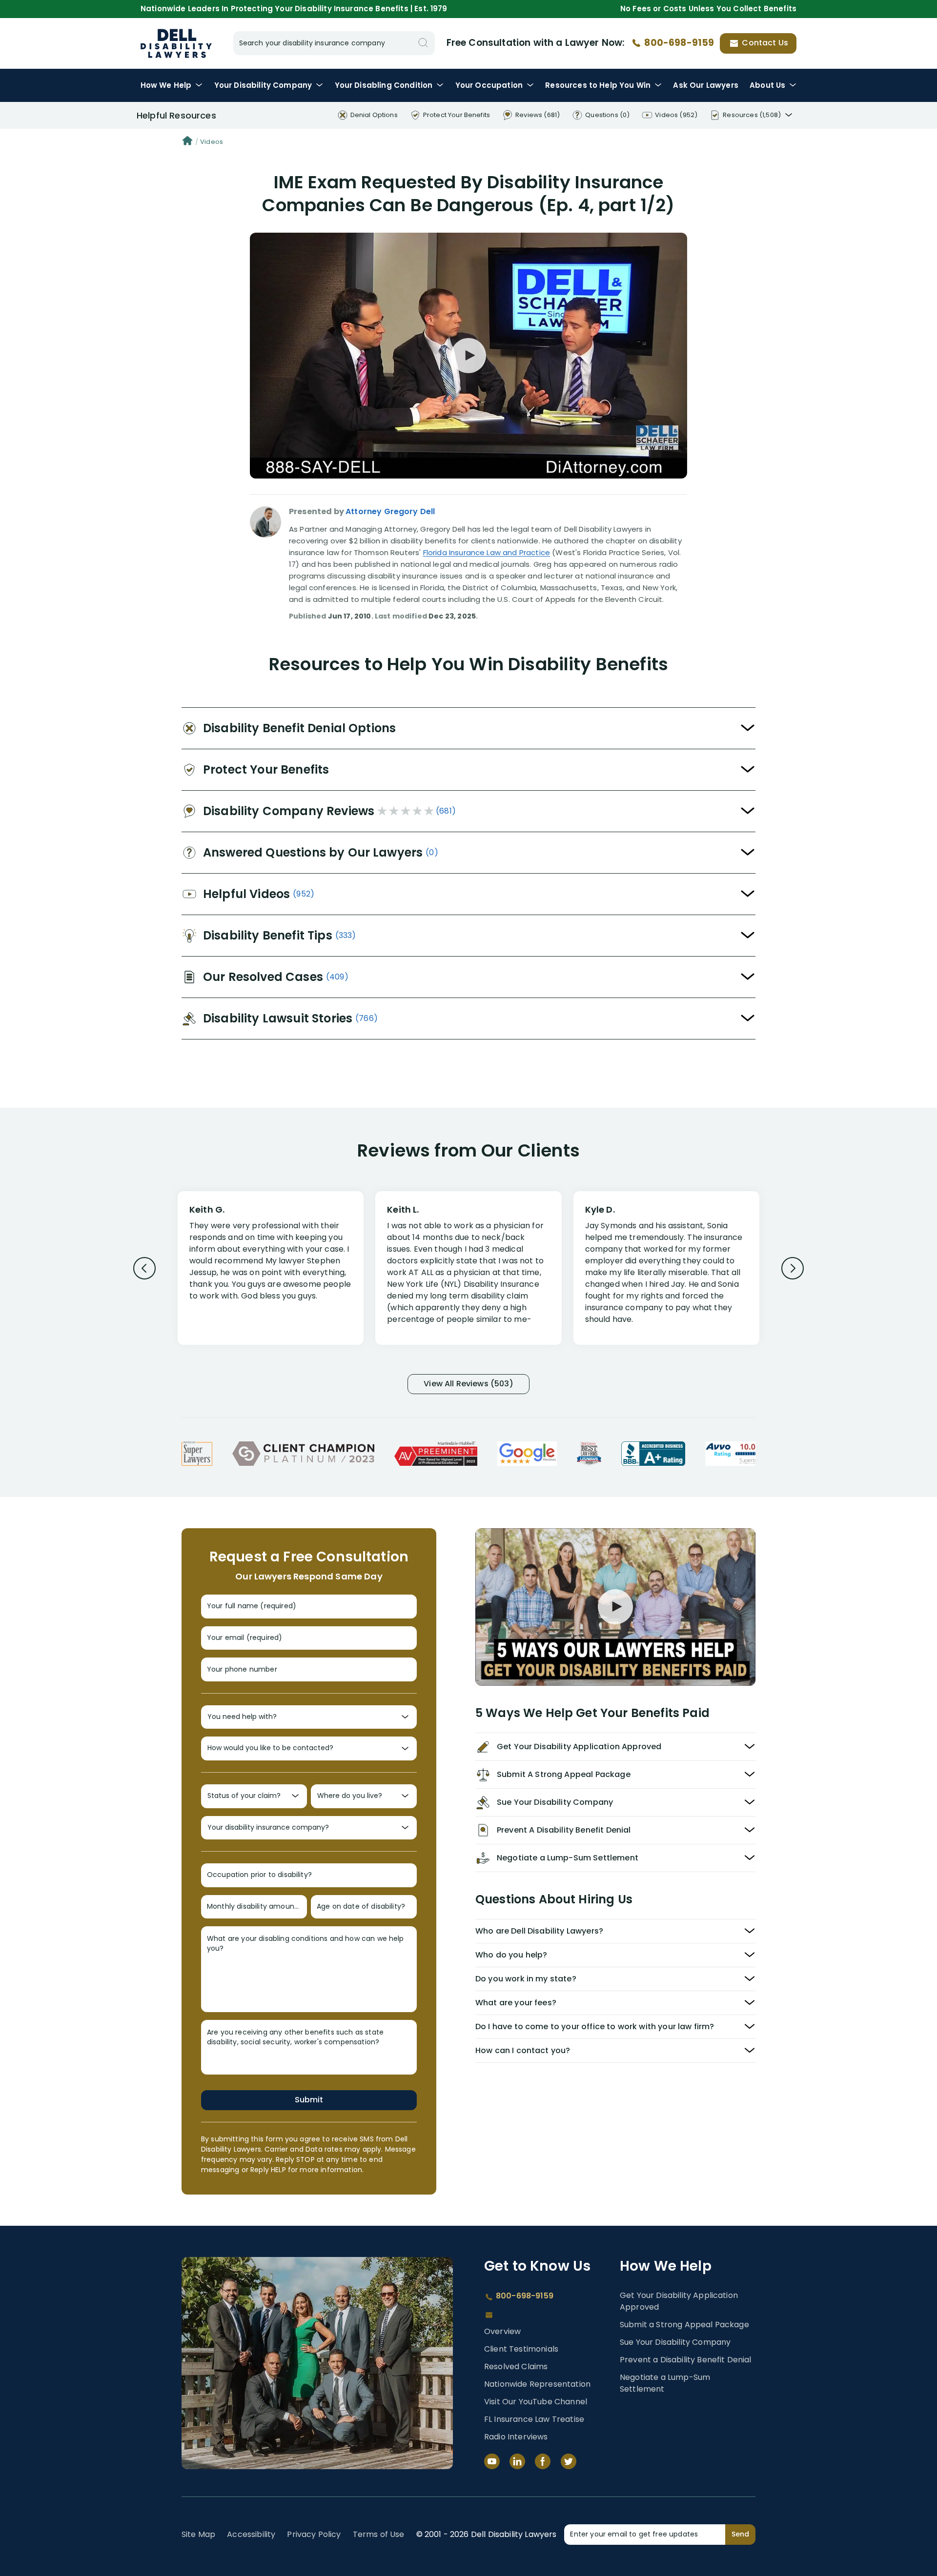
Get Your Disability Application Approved (679, 2301)
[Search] (423, 43)
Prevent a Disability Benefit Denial (686, 2360)
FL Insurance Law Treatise (534, 2419)
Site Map (198, 2534)
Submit (309, 2100)
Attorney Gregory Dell (390, 511)
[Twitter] (569, 2461)
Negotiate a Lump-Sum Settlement (665, 2383)
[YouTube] (492, 2461)
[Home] (187, 142)
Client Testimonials (521, 2349)
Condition (384, 85)
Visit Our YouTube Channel (536, 2402)
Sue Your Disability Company (675, 2342)
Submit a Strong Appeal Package (684, 2325)
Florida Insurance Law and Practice (487, 552)
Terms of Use (379, 2534)
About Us (767, 85)
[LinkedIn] (517, 2461)
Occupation (489, 85)
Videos (212, 142)
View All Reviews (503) (468, 1384)
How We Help (166, 85)
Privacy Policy (314, 2534)
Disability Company (263, 85)
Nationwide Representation (537, 2384)
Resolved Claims (516, 2366)
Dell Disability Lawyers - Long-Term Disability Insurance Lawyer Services (176, 43)
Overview (502, 2331)
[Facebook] (543, 2461)
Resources (598, 85)
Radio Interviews (516, 2437)
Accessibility (251, 2534)
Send (740, 2534)
